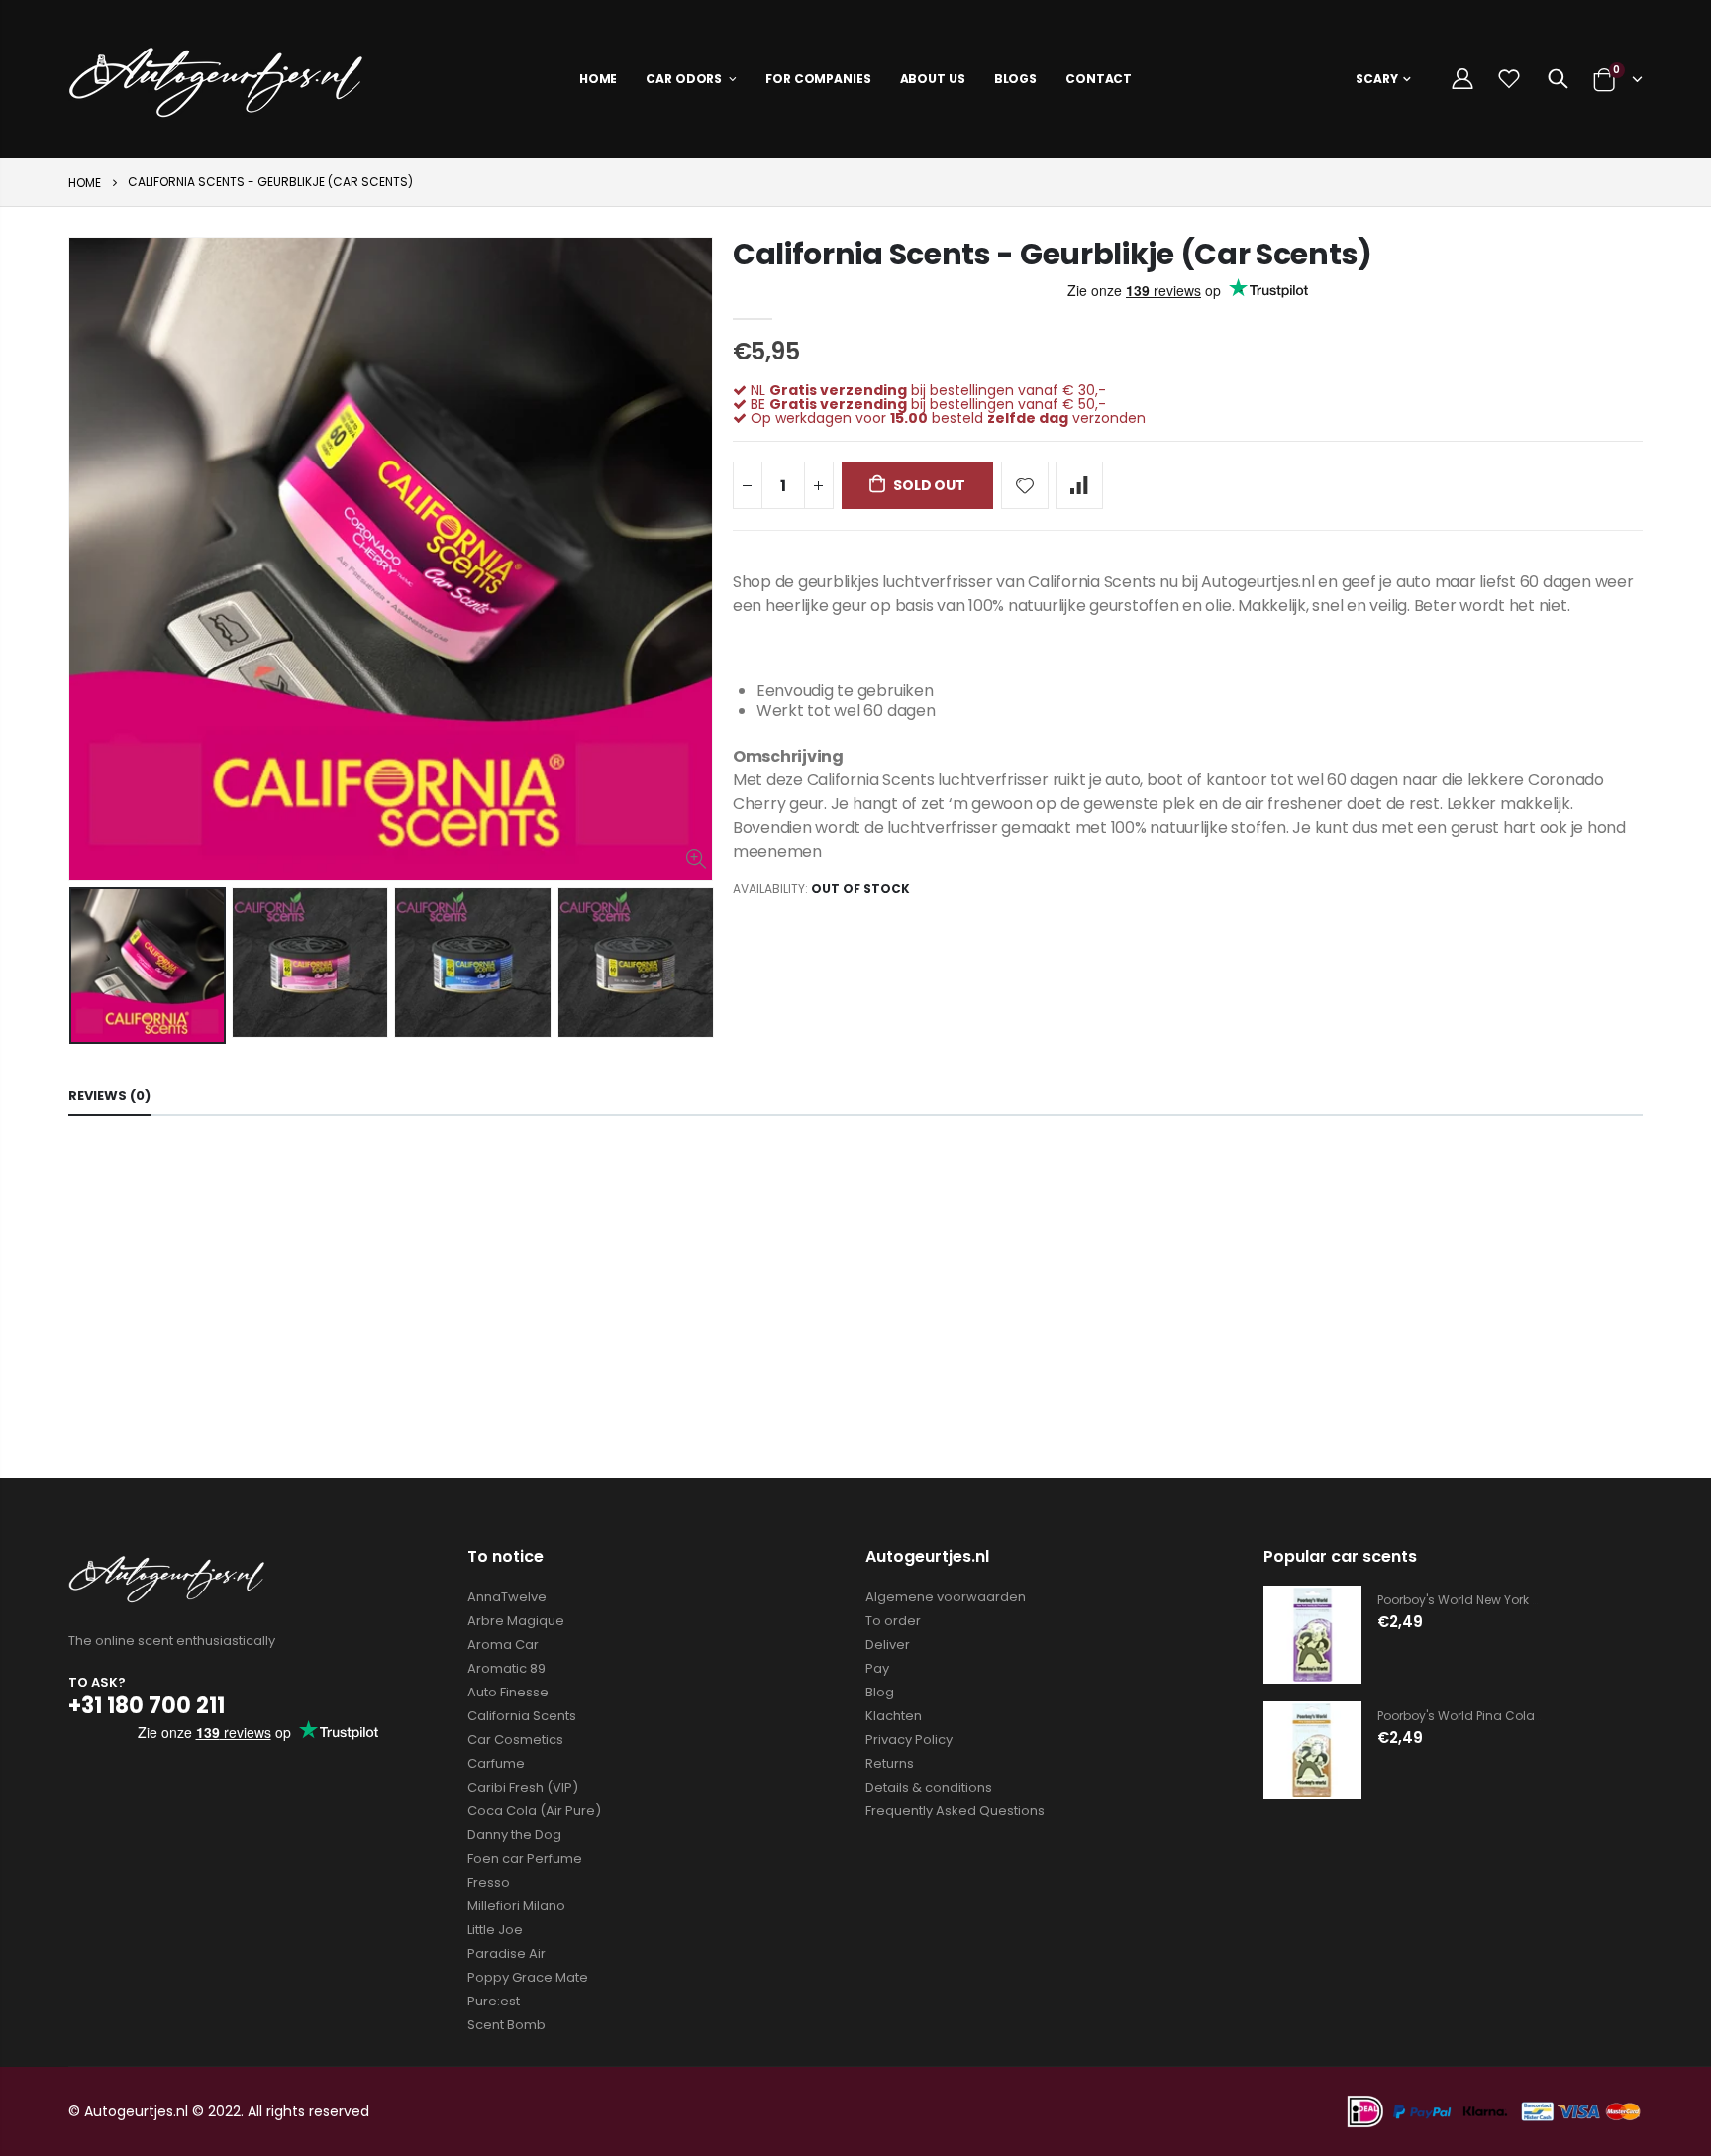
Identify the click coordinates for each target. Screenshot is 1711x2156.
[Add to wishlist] (1025, 485)
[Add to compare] (1079, 485)
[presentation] (89, 966)
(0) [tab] (109, 1096)
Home (85, 183)
